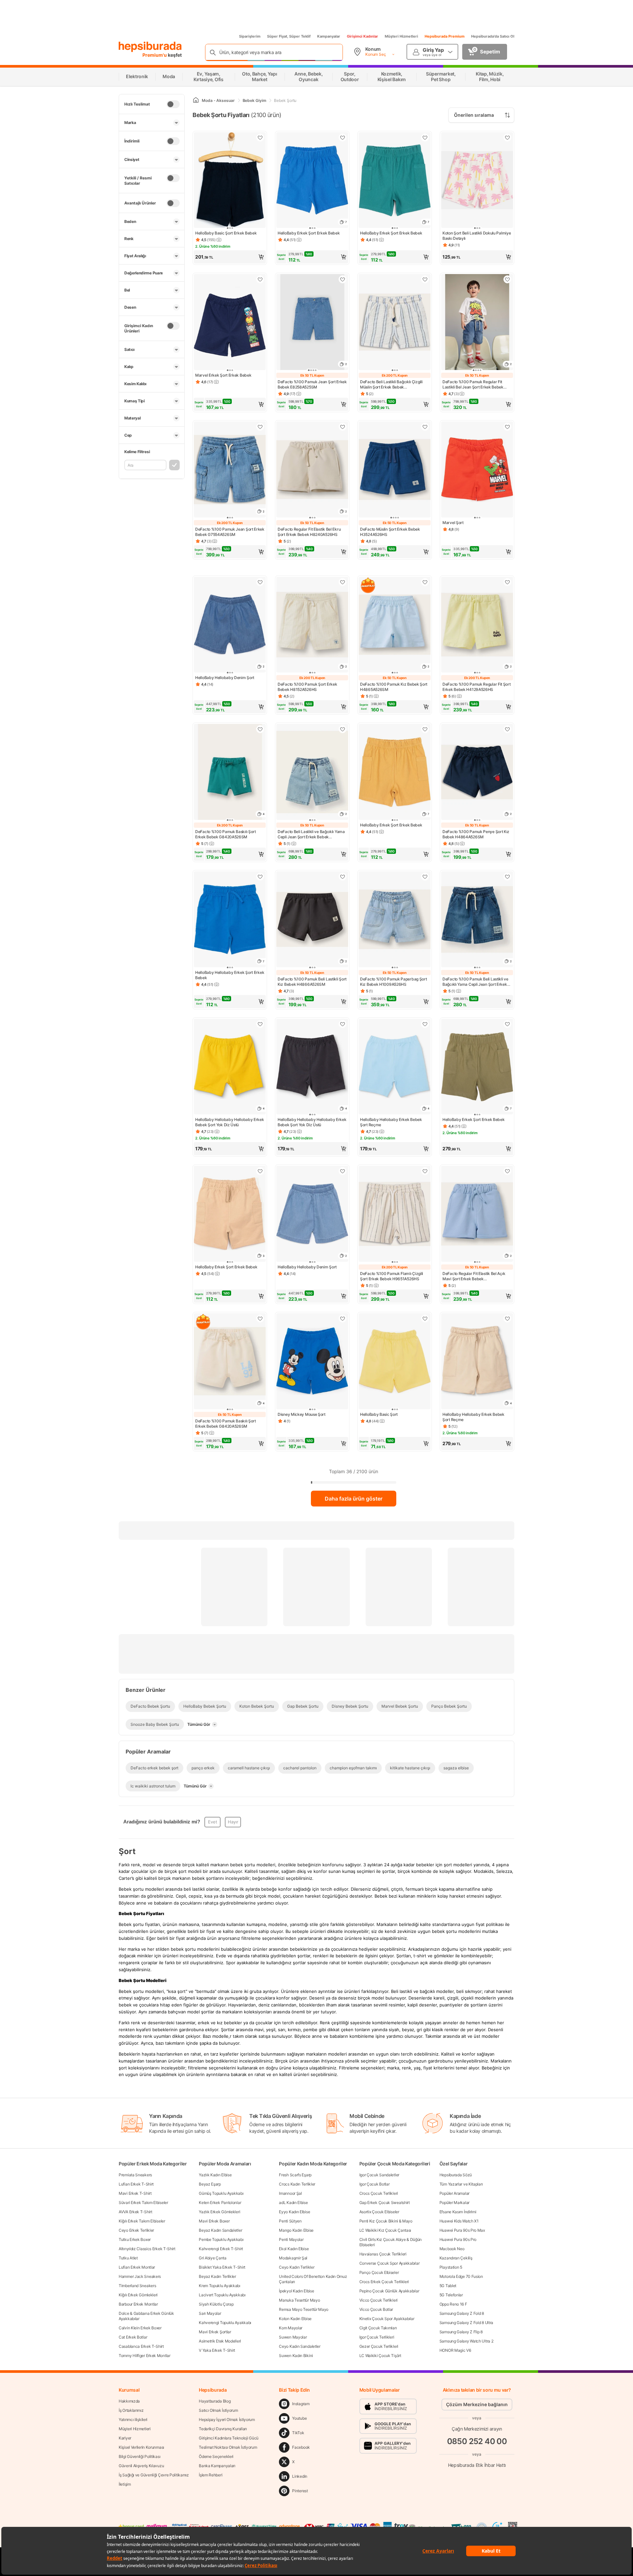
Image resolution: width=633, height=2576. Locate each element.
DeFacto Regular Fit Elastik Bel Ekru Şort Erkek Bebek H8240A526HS (309, 532)
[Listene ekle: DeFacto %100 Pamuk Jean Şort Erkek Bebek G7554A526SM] (260, 427)
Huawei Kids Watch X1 (459, 2221)
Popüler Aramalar (454, 2193)
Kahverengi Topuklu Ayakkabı (225, 2323)
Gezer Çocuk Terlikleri (379, 2346)
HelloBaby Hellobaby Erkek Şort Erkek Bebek (230, 975)
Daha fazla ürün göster (354, 1499)
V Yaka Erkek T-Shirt (217, 2350)
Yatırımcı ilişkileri (133, 2420)
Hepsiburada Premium (445, 36)
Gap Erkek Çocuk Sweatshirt (385, 2203)
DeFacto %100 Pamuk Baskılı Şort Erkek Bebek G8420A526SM (226, 834)
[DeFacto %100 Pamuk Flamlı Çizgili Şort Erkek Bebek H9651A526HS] (395, 1214)
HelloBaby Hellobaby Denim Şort (225, 678)
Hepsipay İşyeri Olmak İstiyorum (227, 2420)
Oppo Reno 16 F (453, 2304)
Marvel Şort (453, 523)
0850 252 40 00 (477, 2441)
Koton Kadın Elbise (295, 2319)
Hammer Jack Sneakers (140, 2276)
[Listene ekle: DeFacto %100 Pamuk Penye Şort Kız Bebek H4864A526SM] (507, 729)
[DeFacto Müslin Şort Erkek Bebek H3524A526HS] (395, 470)
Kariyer (125, 2438)
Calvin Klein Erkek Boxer (140, 2328)
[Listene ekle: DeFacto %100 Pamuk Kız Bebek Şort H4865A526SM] (425, 582)
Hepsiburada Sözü (456, 2175)
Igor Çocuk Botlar (375, 2184)
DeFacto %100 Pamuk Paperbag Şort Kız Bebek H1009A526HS (393, 982)
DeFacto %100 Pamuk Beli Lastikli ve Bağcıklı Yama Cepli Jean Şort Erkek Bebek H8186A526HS (475, 982)
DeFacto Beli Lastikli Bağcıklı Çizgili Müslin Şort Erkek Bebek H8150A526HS (391, 385)
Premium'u (155, 55)
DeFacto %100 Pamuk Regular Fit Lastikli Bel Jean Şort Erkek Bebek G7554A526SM (473, 385)
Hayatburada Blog (215, 2401)
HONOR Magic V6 (455, 2350)
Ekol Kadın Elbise (294, 2249)
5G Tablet (448, 2286)
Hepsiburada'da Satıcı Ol (493, 36)
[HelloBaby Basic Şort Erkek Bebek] (230, 181)
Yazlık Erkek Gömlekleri (219, 2212)
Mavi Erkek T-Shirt (135, 2193)
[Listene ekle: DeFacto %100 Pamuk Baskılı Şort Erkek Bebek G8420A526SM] (260, 729)
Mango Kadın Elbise (296, 2230)
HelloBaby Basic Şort (379, 1414)
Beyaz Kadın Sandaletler (220, 2230)
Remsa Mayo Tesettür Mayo (304, 2309)
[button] (230, 257)
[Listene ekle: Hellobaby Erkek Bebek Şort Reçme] (425, 1024)
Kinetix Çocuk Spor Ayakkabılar (387, 2319)
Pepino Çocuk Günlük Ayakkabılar (389, 2291)
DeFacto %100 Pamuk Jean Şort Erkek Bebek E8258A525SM (312, 384)
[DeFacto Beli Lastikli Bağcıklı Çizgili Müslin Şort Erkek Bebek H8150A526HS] (395, 323)
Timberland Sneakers (137, 2286)
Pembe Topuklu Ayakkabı (221, 2239)
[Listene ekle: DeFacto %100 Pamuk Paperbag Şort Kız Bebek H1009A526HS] (425, 877)
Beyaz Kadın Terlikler (217, 2276)
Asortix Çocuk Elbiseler (379, 2212)
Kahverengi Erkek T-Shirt (221, 2249)
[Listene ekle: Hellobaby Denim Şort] (260, 582)
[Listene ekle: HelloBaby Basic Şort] (425, 1319)
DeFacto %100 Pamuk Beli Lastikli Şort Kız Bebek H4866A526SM (312, 982)
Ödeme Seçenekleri (216, 2456)
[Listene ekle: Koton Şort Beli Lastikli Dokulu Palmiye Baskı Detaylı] (507, 138)
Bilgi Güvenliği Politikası (139, 2456)
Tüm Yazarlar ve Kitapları (461, 2184)
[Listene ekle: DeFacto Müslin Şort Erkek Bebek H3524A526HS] (425, 427)
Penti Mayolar (291, 2239)
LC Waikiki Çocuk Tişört (380, 2356)
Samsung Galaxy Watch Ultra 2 (467, 2341)
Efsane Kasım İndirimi (458, 2212)
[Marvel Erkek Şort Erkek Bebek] (230, 323)
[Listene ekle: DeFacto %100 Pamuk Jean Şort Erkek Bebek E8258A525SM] (343, 279)
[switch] (173, 104)
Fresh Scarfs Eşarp (295, 2175)
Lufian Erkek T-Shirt (136, 2184)
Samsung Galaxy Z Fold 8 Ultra (466, 2323)
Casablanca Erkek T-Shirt (141, 2346)
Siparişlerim (250, 36)
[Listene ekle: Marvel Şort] (507, 427)
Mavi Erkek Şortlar (215, 2332)
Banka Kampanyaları (217, 2466)
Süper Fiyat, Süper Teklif (289, 36)
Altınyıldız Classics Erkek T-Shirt (147, 2249)
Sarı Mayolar (210, 2313)
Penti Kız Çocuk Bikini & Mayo (386, 2221)
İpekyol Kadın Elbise (296, 2291)
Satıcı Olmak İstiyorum (218, 2410)
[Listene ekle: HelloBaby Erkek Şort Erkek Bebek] (343, 138)
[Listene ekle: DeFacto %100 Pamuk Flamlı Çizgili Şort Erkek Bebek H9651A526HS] (425, 1171)
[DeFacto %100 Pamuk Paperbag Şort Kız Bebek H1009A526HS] (395, 920)
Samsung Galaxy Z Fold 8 (462, 2313)
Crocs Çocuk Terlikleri (379, 2193)
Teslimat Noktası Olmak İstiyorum (228, 2447)
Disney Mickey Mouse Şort (301, 1414)
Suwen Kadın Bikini (296, 2356)
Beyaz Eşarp (210, 2184)
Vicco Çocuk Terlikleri (378, 2300)
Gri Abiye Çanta (213, 2258)
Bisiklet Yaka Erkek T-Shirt (222, 2267)
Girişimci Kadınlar (362, 36)
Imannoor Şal (290, 2193)
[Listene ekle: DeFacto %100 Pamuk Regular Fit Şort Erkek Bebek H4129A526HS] (507, 582)
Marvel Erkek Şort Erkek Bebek (223, 375)
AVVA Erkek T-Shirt (136, 2212)
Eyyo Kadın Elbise (294, 2212)
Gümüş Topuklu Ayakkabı (221, 2193)
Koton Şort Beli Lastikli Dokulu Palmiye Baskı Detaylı (477, 236)
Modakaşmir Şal (293, 2258)
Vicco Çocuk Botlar (376, 2309)
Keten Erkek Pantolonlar (220, 2203)
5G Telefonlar (451, 2295)
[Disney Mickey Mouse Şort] (312, 1362)
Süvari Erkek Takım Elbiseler (143, 2203)
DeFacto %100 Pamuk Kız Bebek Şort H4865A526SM (394, 687)
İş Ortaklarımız (131, 2410)
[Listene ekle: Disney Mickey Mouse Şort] (343, 1319)
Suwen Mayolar (293, 2337)
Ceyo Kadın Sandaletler (300, 2346)
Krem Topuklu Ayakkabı (220, 2286)
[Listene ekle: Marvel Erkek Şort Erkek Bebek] (260, 279)
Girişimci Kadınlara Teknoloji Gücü (229, 2438)
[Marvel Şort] (477, 470)
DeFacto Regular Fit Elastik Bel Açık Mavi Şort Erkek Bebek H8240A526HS (474, 1276)
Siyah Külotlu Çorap (216, 2304)
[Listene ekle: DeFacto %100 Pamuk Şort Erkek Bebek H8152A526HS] (343, 582)
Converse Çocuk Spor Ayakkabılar (390, 2263)
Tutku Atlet (128, 2258)
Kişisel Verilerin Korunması (141, 2447)
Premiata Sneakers (135, 2175)
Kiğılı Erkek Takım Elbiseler (142, 2221)
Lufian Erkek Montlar (137, 2267)
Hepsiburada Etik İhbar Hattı (477, 2465)
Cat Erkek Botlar (133, 2337)
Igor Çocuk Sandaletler (379, 2175)
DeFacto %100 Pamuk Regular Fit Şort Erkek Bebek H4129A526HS (477, 687)
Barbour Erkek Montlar (138, 2304)
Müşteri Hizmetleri (401, 36)
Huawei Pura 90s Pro (458, 2239)
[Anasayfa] (196, 100)
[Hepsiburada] (150, 47)
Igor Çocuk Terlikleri (377, 2337)
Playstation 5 (451, 2267)
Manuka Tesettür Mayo (299, 2300)
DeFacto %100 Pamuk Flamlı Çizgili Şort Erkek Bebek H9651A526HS (392, 1276)
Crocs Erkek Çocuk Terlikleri (384, 2282)
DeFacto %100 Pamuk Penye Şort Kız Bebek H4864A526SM (476, 834)
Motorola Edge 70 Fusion (461, 2276)
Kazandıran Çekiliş (456, 2258)
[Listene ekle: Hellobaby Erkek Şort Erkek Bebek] (260, 877)
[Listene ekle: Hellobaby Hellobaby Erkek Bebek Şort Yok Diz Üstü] (260, 1024)
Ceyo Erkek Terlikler (136, 2230)
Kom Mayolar (291, 2328)
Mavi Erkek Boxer (214, 2221)
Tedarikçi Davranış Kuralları (223, 2429)
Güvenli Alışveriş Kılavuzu (141, 2466)
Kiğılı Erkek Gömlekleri (138, 2295)
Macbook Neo (452, 2249)
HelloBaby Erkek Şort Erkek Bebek (309, 233)
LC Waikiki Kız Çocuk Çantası (385, 2230)
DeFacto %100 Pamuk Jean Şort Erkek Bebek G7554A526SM (230, 532)
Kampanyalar (329, 36)
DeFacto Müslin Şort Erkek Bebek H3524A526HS (390, 532)
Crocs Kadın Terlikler (297, 2184)
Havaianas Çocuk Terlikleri (383, 2254)
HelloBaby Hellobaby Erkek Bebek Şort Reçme (391, 1122)
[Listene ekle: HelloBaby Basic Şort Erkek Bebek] (260, 138)
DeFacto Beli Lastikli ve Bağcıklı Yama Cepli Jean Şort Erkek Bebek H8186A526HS (311, 834)
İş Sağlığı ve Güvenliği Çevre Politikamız (154, 2475)
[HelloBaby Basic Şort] (395, 1362)
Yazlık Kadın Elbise (215, 2175)
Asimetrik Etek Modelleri (220, 2341)
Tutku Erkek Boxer (135, 2239)
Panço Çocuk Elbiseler (379, 2272)
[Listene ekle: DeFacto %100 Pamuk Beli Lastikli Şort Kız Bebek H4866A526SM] (343, 877)
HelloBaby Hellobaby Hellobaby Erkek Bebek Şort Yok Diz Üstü (230, 1122)
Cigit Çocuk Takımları (378, 2328)
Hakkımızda (129, 2401)
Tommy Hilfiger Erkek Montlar (145, 2356)
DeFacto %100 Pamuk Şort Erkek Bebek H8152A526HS (307, 687)
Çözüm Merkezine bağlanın (477, 2404)
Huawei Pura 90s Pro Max (462, 2230)
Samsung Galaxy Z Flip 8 (461, 2332)
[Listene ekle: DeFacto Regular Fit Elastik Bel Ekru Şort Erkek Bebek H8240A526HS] (343, 427)
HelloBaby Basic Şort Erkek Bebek (226, 233)
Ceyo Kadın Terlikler (297, 2267)
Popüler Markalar (454, 2203)
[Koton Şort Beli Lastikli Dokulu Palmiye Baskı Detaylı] (477, 181)
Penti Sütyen (290, 2221)
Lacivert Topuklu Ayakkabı (222, 2295)
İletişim (125, 2484)
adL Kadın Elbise (293, 2203)
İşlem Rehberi (211, 2475)
